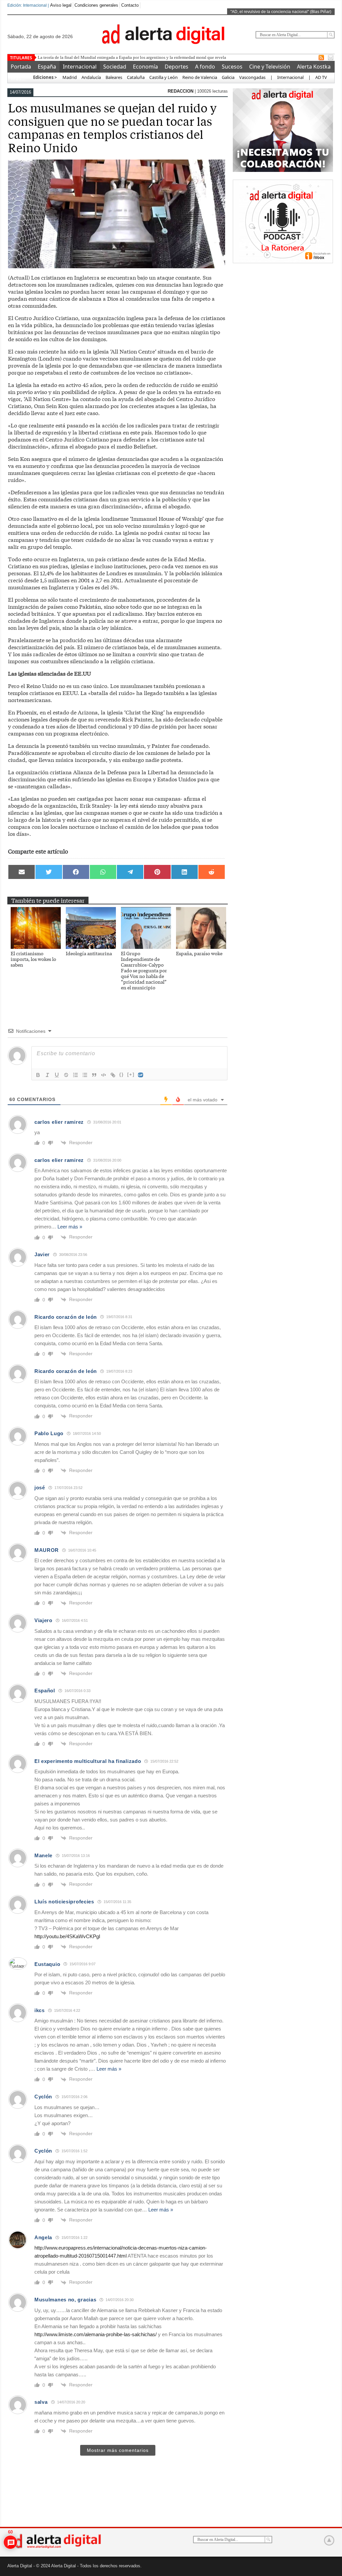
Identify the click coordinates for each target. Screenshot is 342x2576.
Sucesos (232, 67)
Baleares (114, 77)
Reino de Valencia (200, 77)
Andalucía (91, 77)
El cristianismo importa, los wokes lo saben (33, 959)
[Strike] (66, 1075)
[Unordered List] (85, 1075)
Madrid (69, 77)
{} (122, 1074)
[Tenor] (141, 1075)
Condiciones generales (96, 5)
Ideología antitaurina (89, 953)
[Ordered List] (75, 1075)
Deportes (177, 67)
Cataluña (136, 77)
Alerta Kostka (314, 67)
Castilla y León (163, 77)
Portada (21, 67)
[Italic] (47, 1075)
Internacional (80, 67)
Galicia (228, 77)
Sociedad (115, 67)
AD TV (321, 77)
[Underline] (57, 1075)
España (47, 67)
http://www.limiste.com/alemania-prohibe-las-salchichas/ (96, 2334)
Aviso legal (61, 5)
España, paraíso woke (199, 953)
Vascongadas (252, 77)
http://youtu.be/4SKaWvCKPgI (67, 1936)
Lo (40, 57)
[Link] (113, 1075)
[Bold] (38, 1075)
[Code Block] (104, 1075)
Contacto (130, 5)
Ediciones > (45, 77)
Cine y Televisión (270, 67)
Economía (145, 67)
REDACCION (181, 91)
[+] (131, 1074)
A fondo (205, 67)
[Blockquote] (94, 1075)
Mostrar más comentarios (118, 2450)
